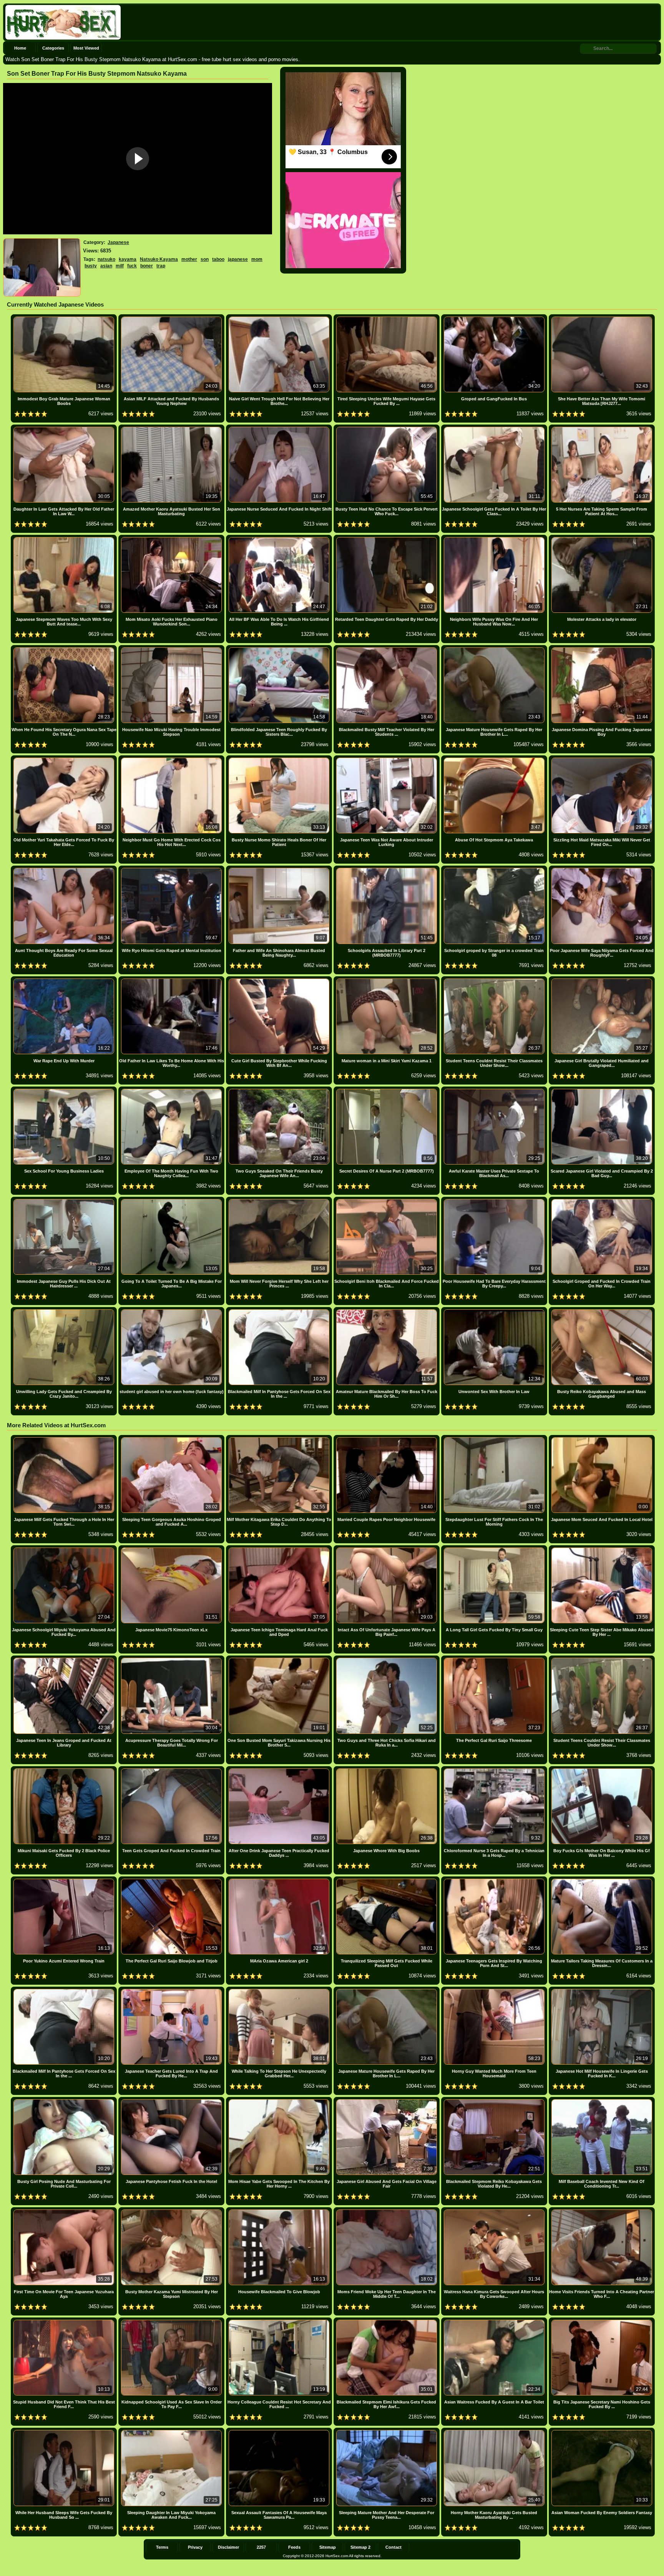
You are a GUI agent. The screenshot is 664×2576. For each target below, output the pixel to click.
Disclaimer (228, 2547)
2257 (261, 2547)
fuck (132, 266)
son (205, 259)
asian (106, 266)
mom (257, 259)
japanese (238, 259)
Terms (162, 2547)
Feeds (294, 2547)
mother (189, 259)
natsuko (106, 259)
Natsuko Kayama (159, 259)
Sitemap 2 (360, 2547)
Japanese (118, 242)
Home (20, 48)
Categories (53, 48)
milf (120, 266)
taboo (218, 259)
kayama (128, 259)
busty (91, 266)
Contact (393, 2547)
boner (147, 266)
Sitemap (328, 2547)
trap (161, 266)
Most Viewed (86, 48)
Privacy (195, 2547)
